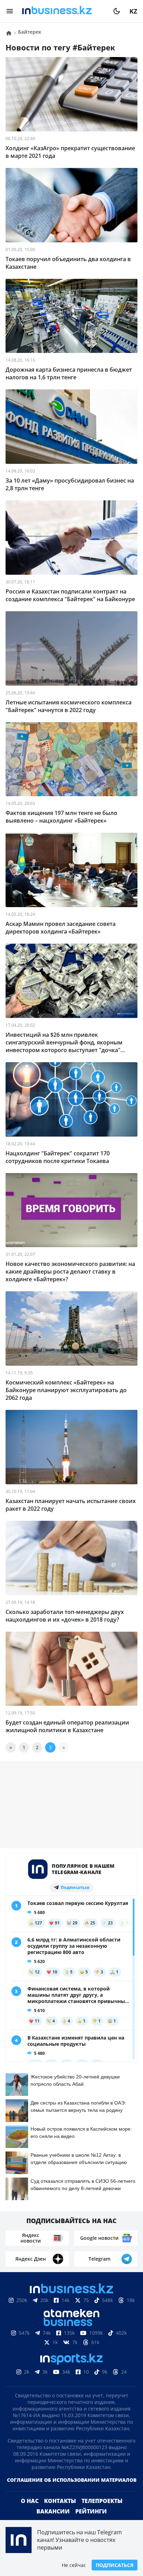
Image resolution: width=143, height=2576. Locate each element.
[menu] (10, 11)
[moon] (117, 11)
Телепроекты (102, 2501)
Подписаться (115, 2565)
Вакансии (53, 2511)
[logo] (63, 11)
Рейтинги (91, 2511)
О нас (30, 2501)
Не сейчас (74, 2565)
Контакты (60, 2501)
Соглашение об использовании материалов (72, 2480)
